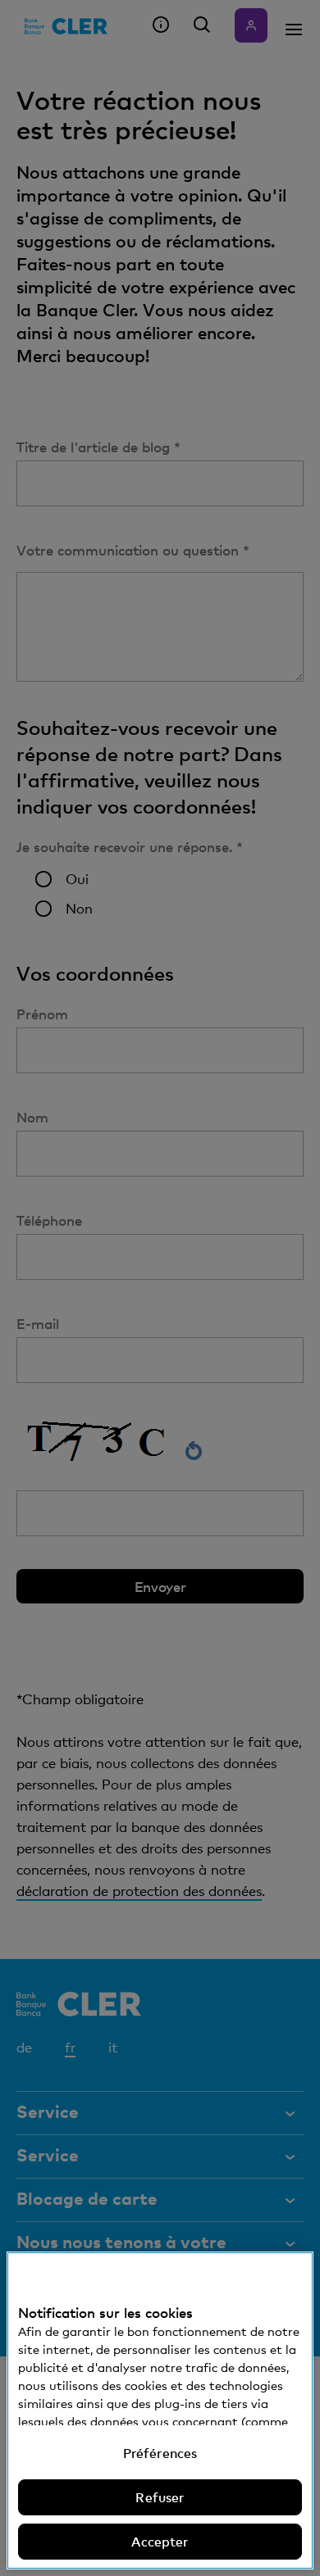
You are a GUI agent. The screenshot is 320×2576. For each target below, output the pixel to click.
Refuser (160, 2497)
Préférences (160, 2453)
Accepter (160, 2542)
